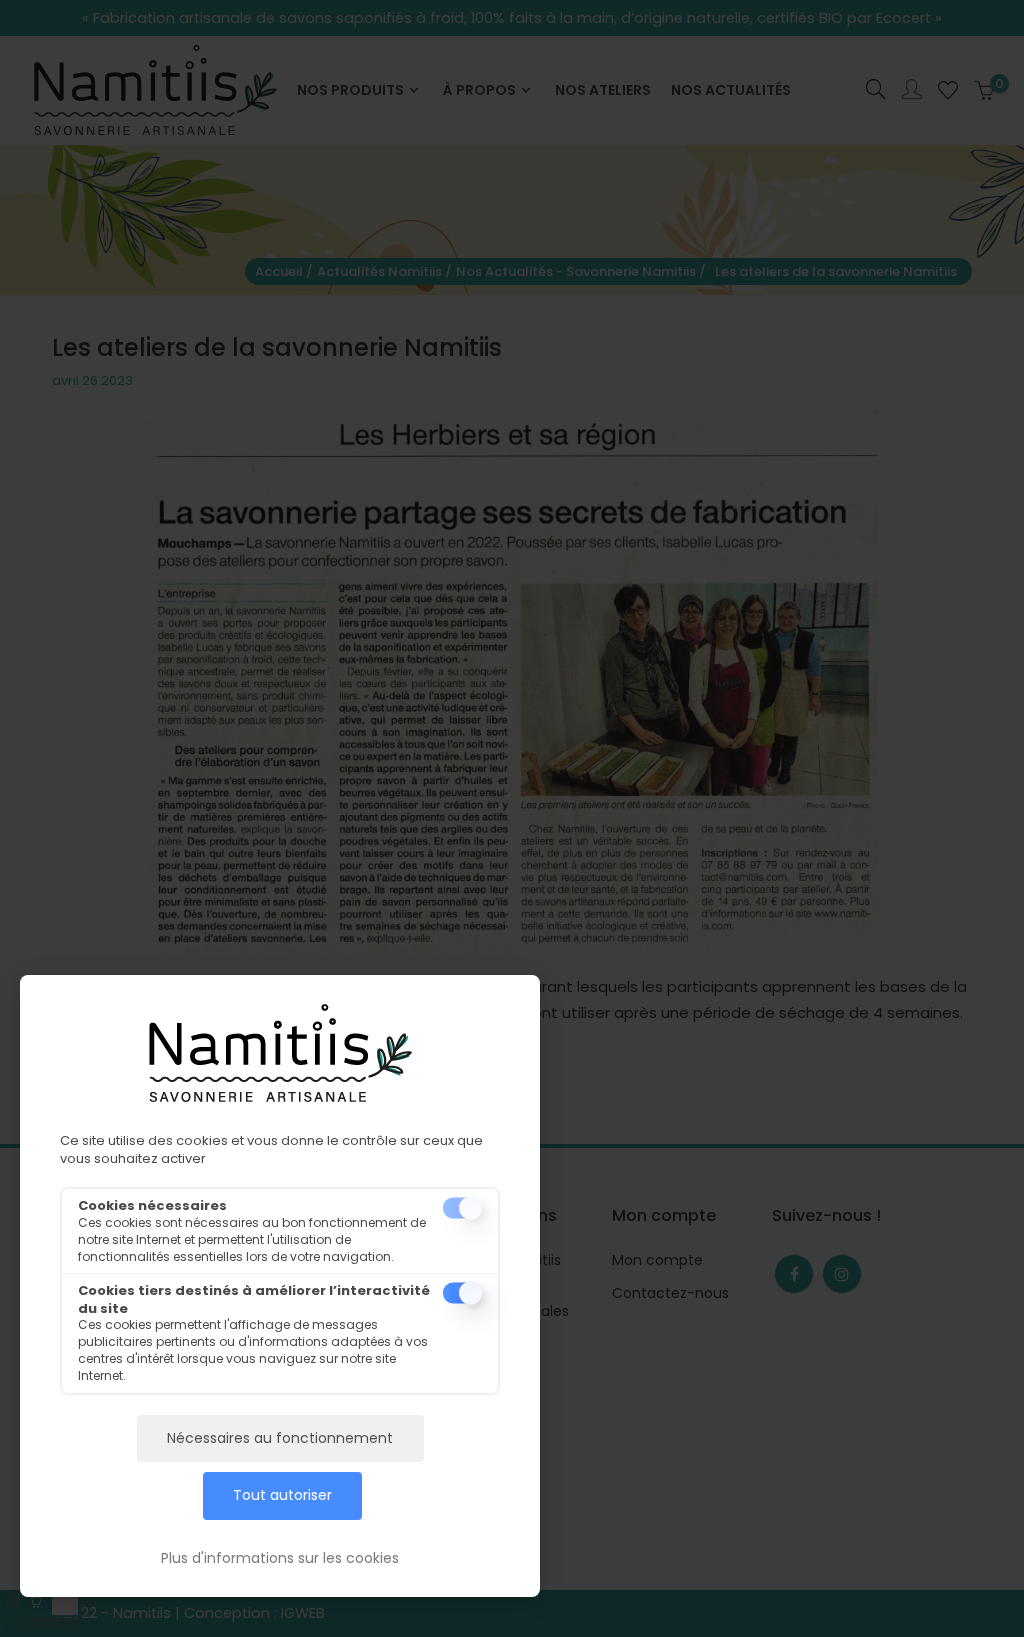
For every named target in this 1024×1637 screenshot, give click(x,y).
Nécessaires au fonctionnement (280, 1438)
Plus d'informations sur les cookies (280, 1558)
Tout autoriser (282, 1495)
